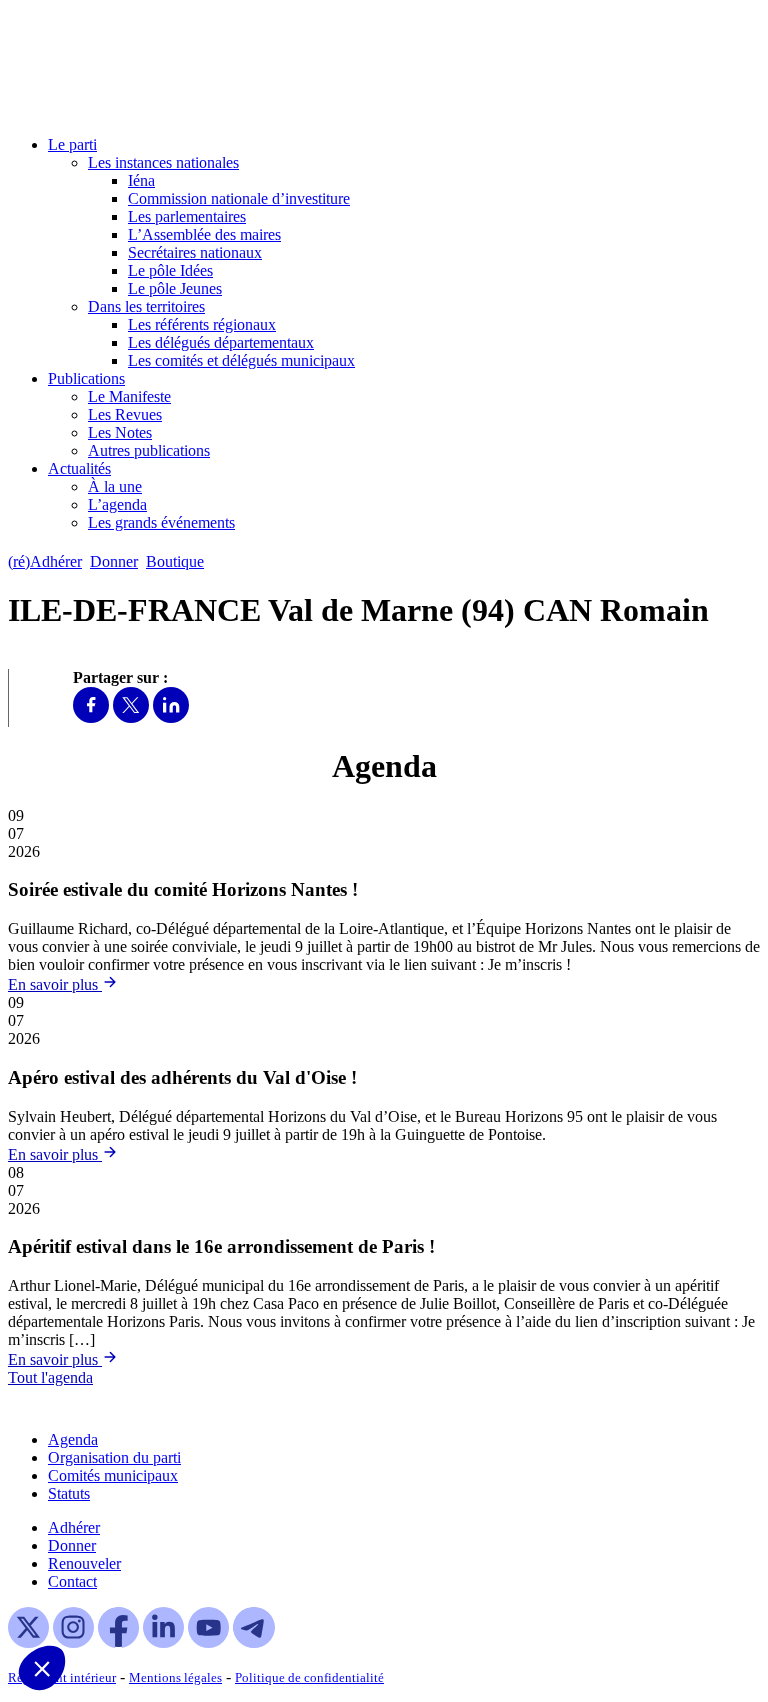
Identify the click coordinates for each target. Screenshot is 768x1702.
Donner (114, 561)
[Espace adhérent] (247, 561)
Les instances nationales (163, 162)
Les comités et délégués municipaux (241, 360)
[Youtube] (208, 1642)
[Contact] (221, 561)
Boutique (175, 561)
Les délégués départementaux (221, 342)
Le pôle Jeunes (175, 288)
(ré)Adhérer (45, 561)
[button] (42, 1668)
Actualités (79, 468)
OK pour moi (278, 1601)
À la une (115, 486)
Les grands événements (161, 522)
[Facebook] (91, 717)
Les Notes (120, 432)
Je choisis (138, 1601)
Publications (86, 378)
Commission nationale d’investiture (239, 198)
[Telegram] (253, 1642)
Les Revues (125, 414)
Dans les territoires (146, 306)
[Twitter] (131, 717)
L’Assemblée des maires (204, 234)
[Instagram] (73, 1642)
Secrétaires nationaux (195, 252)
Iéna (141, 180)
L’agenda (117, 504)
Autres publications (149, 450)
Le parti (72, 144)
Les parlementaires (187, 216)
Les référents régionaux (202, 324)
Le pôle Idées (170, 270)
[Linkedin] (171, 717)
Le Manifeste (129, 396)
